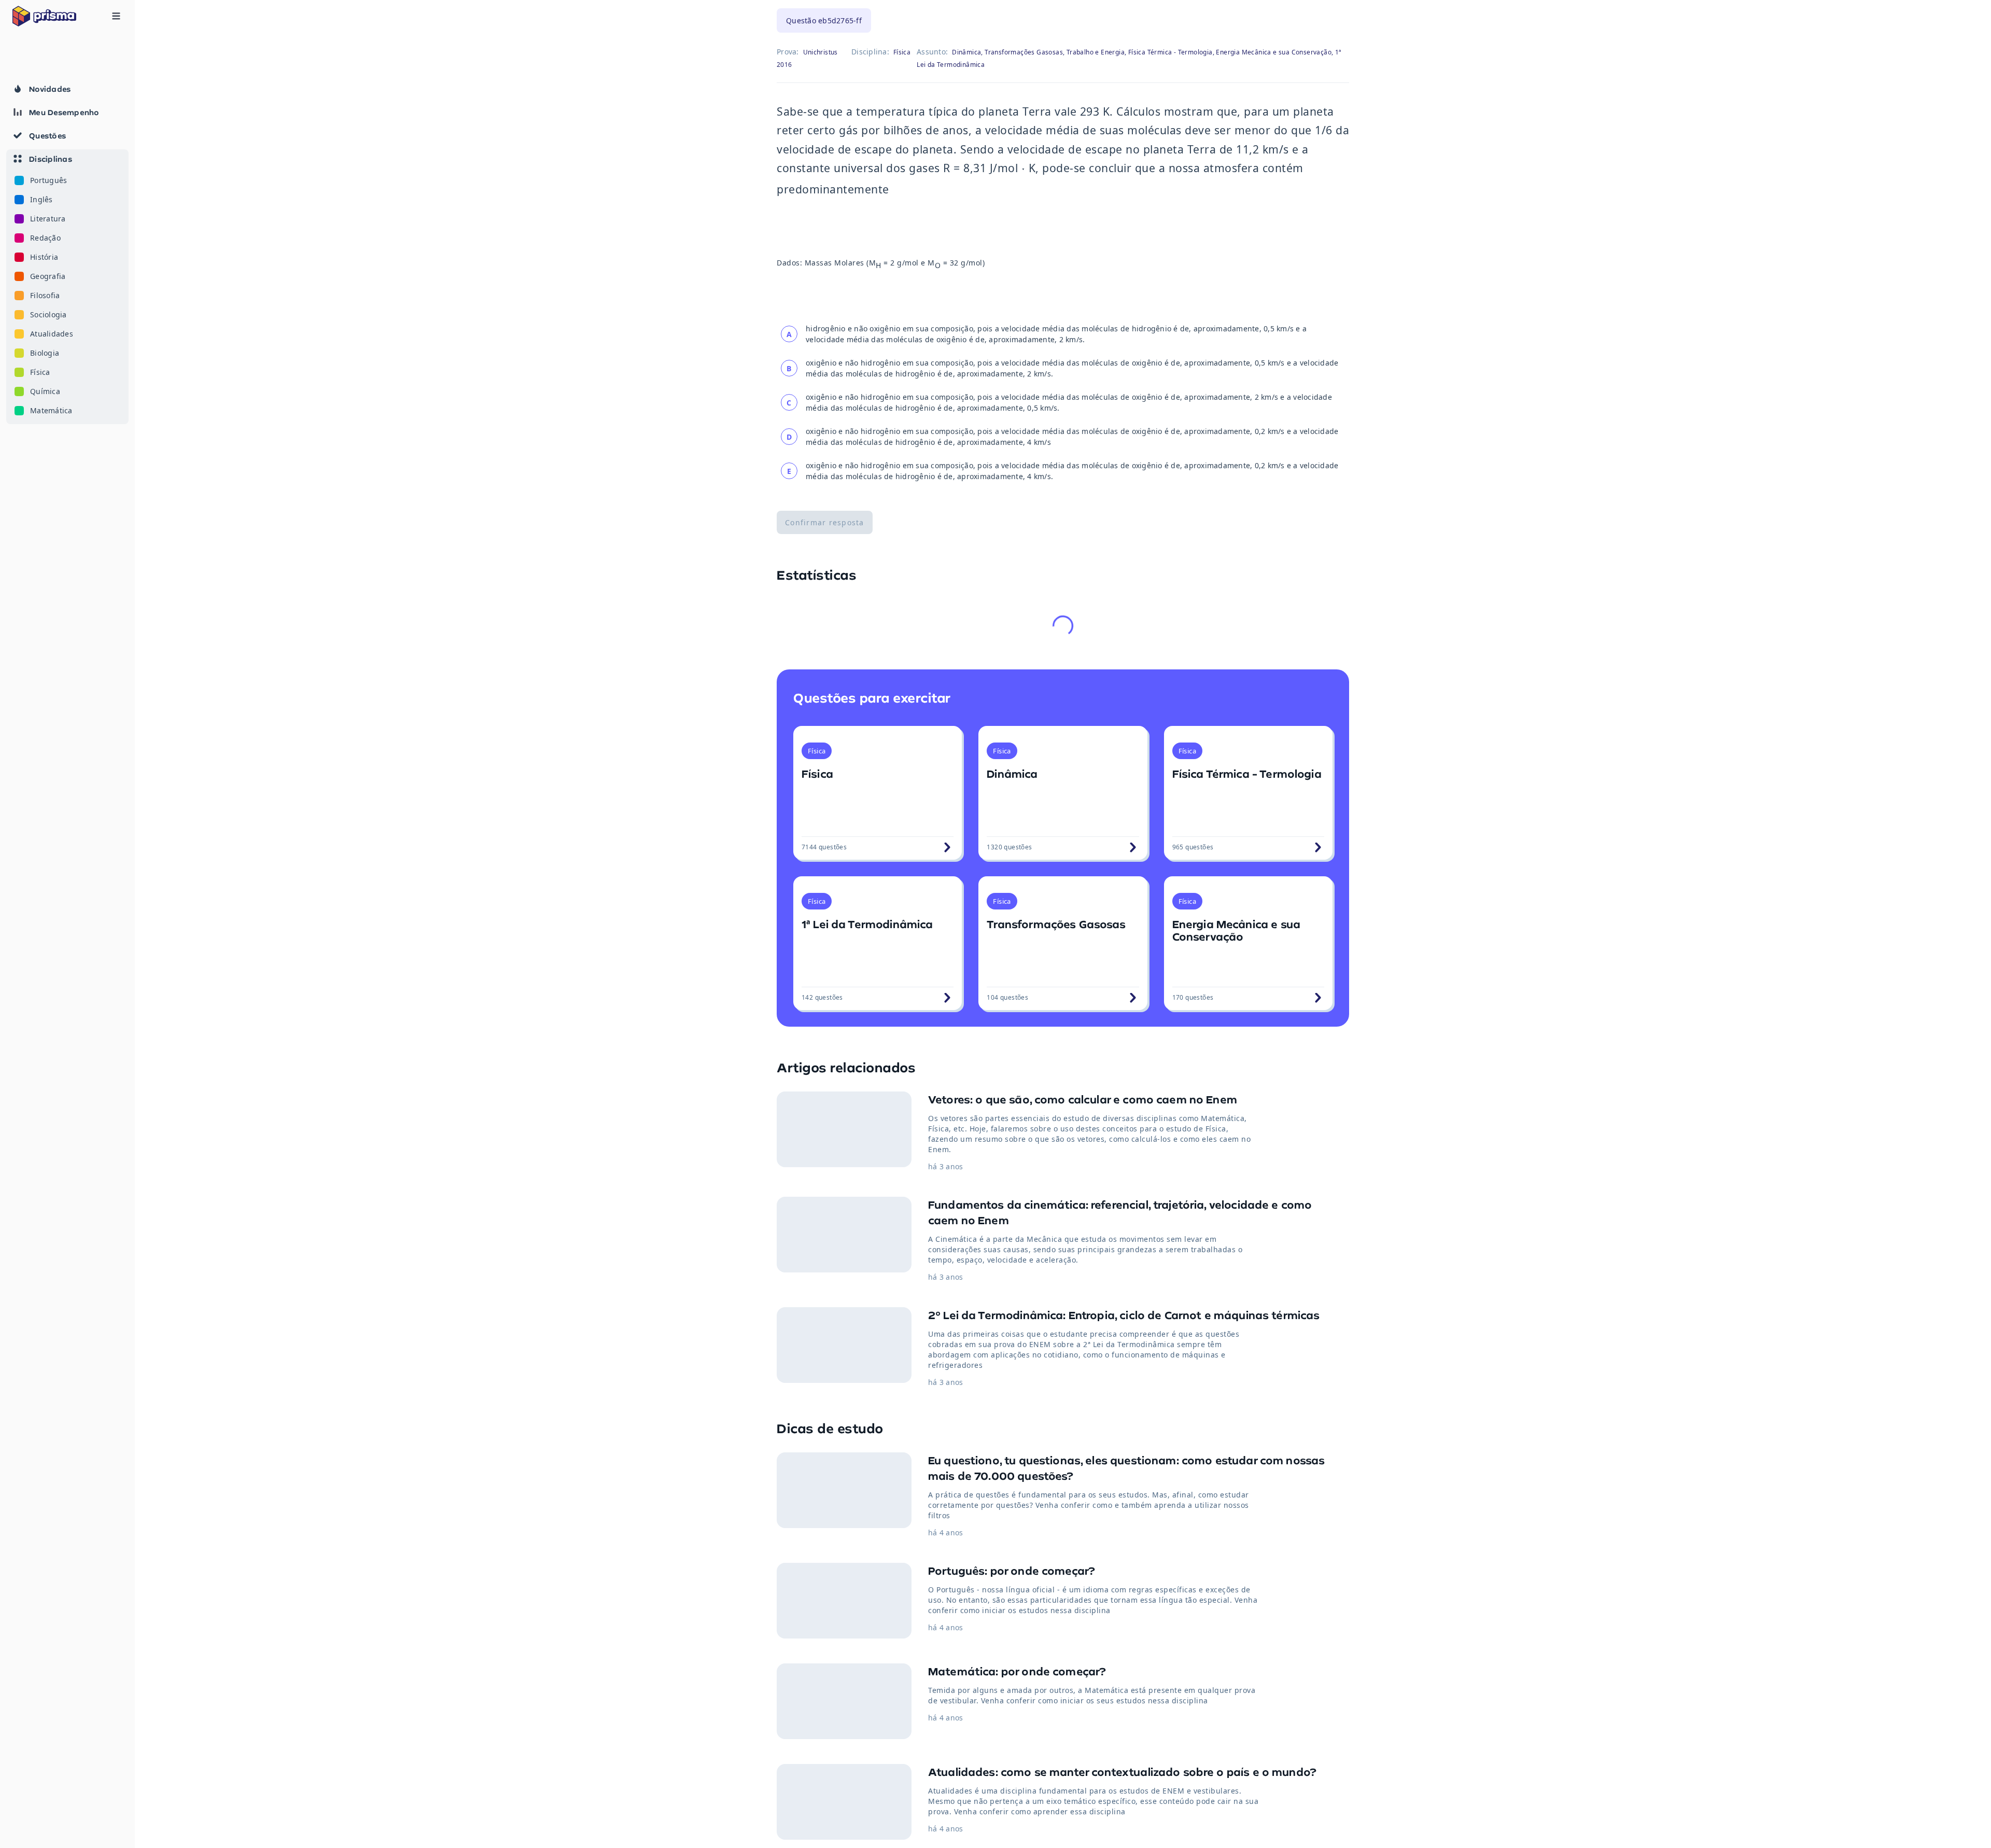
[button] (67, 287)
